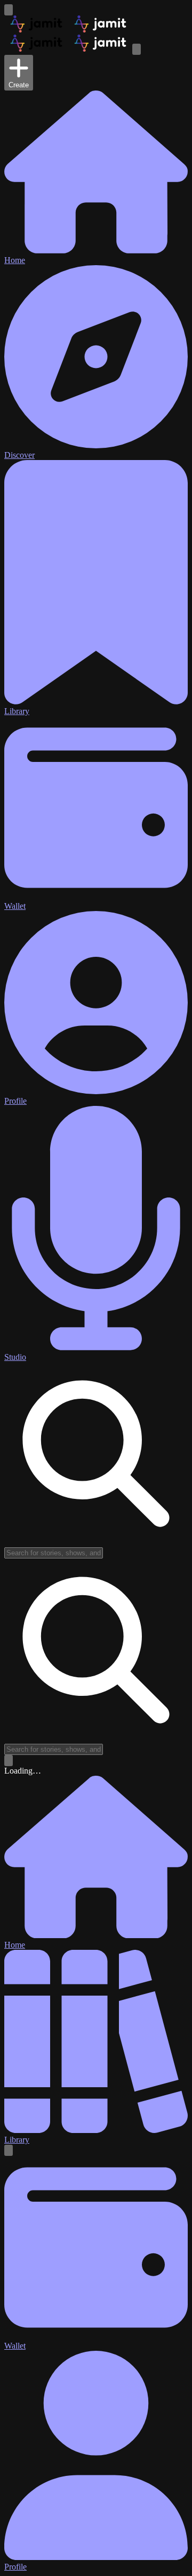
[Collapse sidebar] (9, 10)
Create (19, 85)
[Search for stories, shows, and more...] (9, 1761)
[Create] (9, 2150)
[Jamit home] (68, 30)
